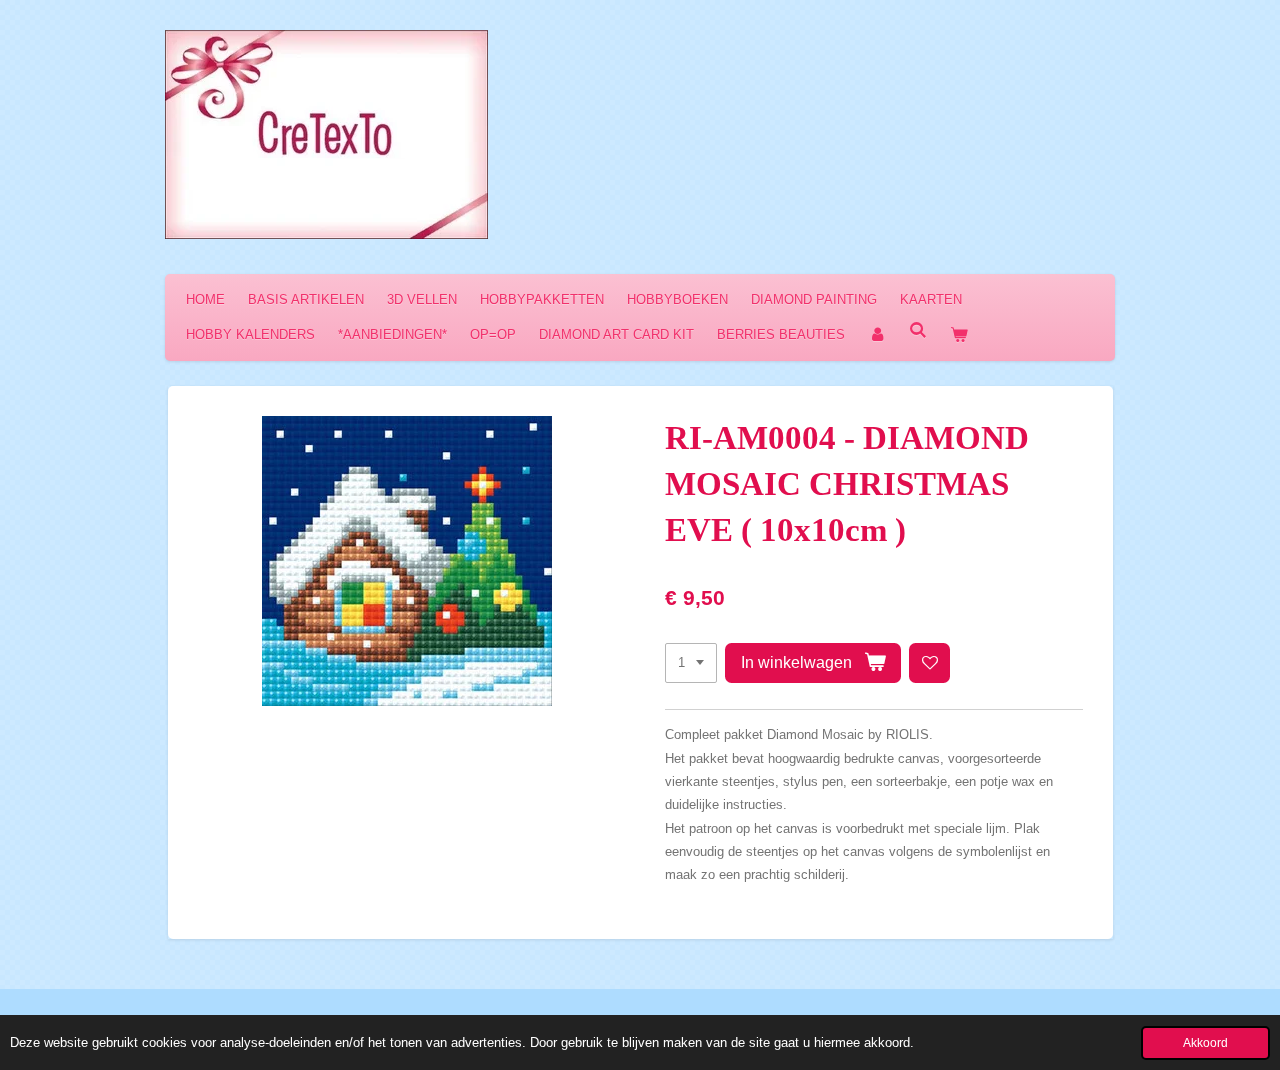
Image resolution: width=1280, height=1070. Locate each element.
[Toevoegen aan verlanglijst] (929, 663)
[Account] (877, 334)
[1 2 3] (691, 663)
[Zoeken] (918, 330)
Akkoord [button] (1205, 1042)
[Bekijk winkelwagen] (959, 334)
